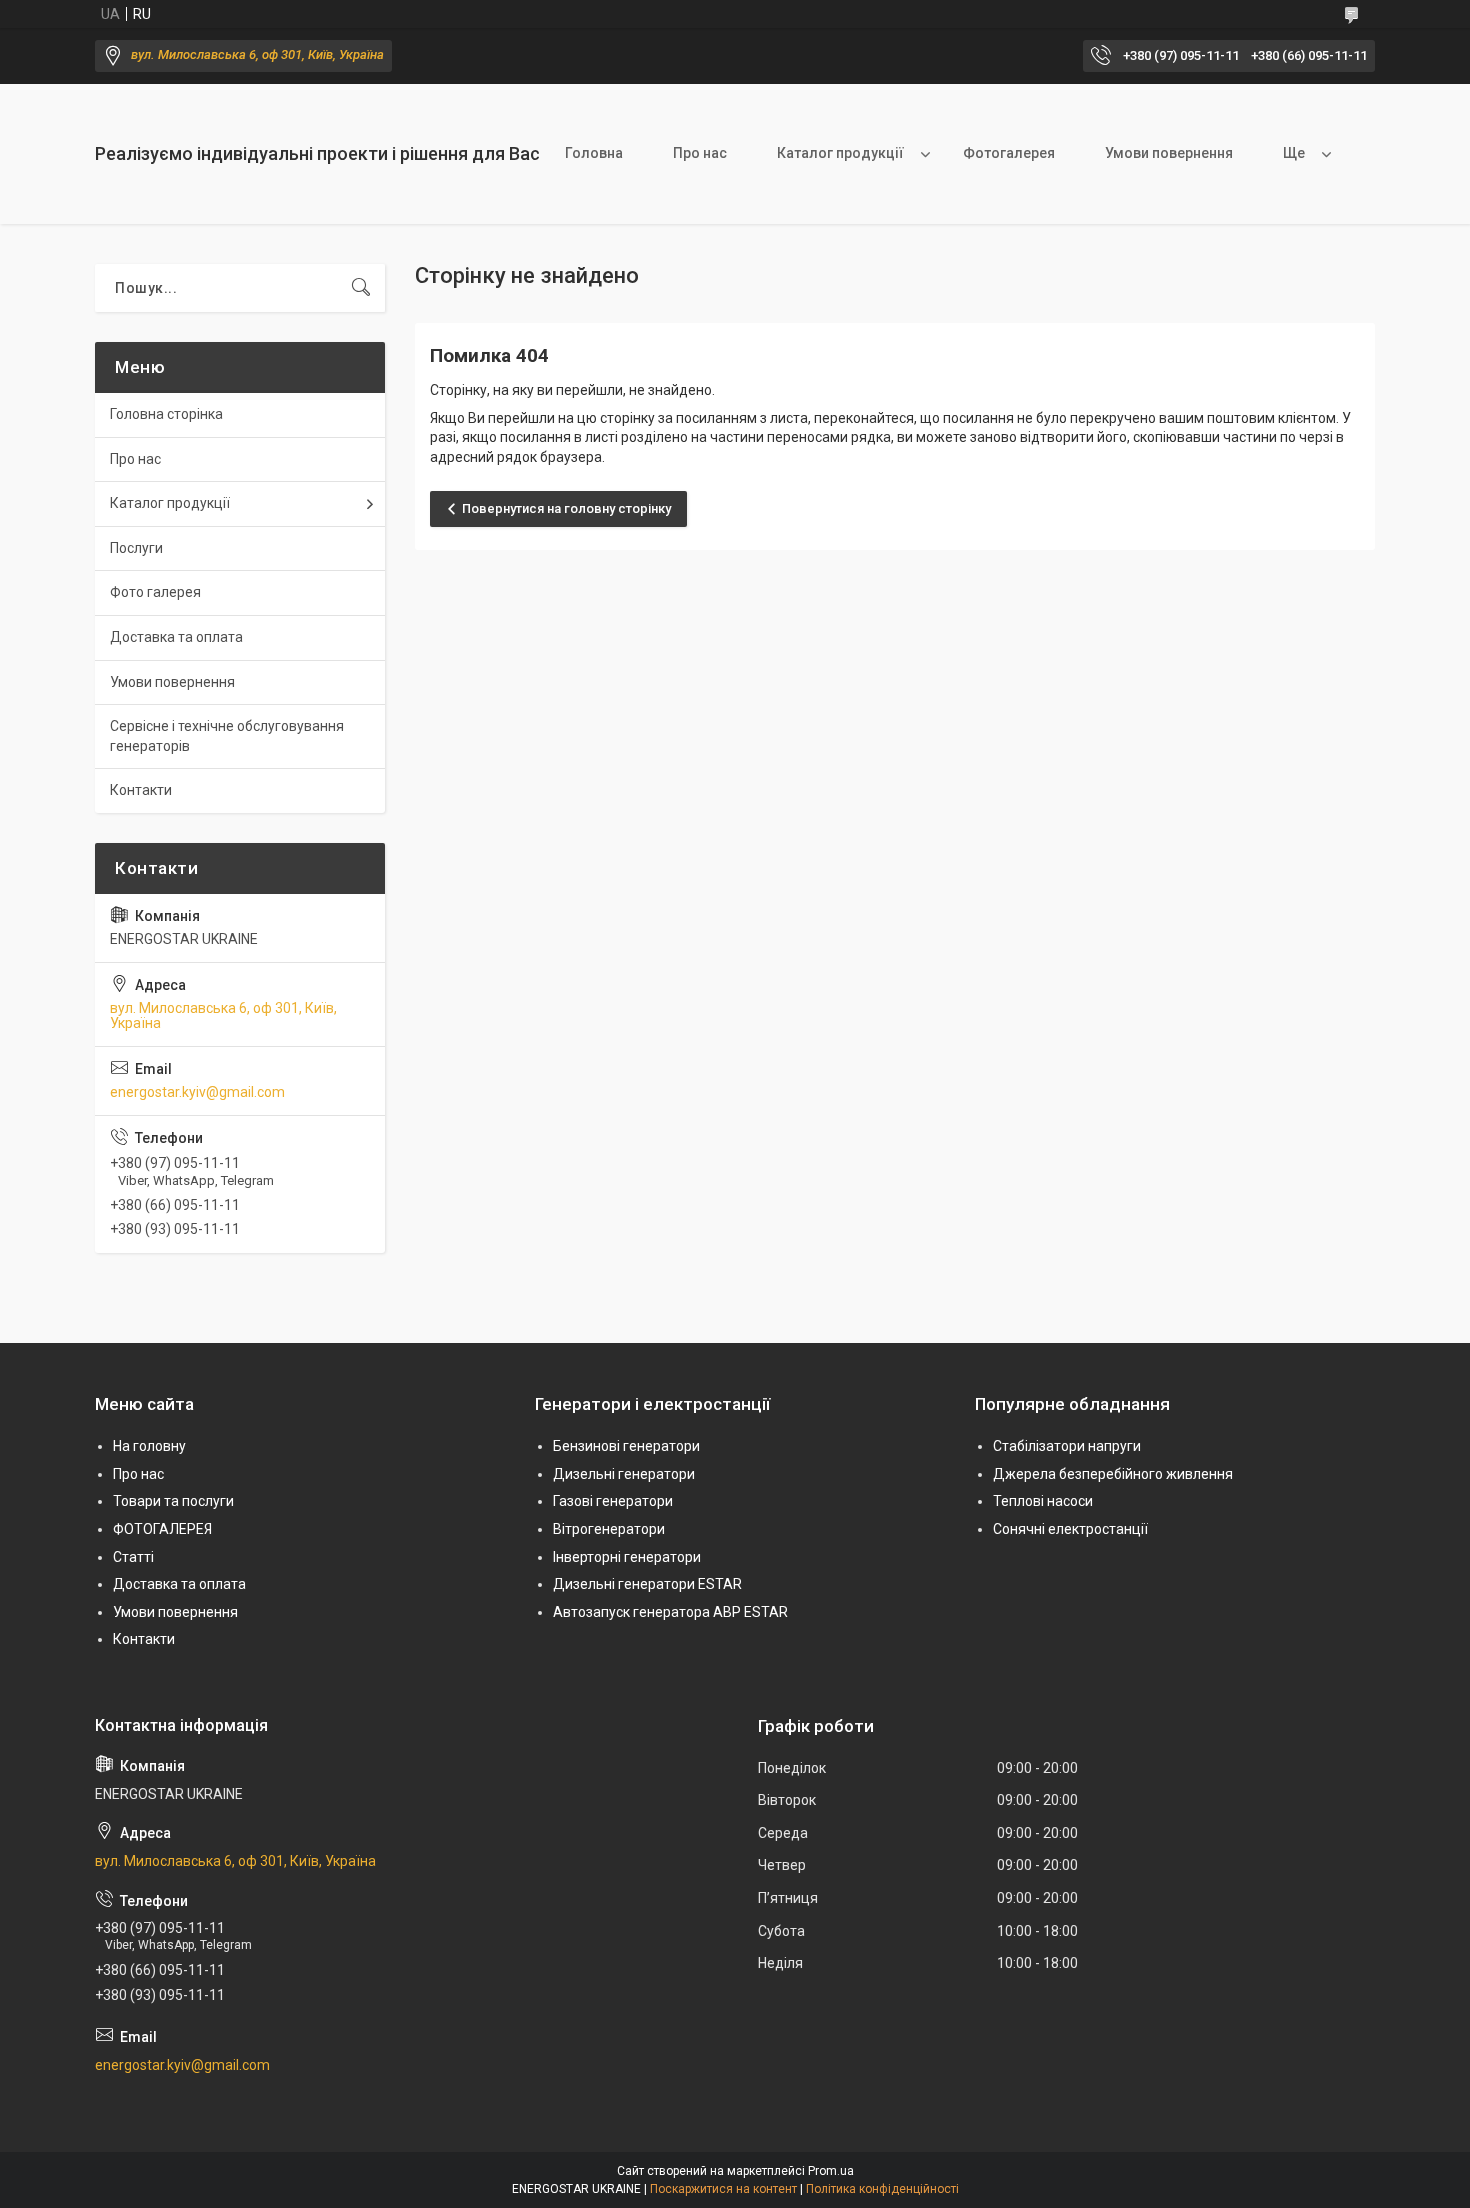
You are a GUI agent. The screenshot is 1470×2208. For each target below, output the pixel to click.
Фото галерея (155, 592)
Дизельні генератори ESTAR (647, 1584)
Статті (133, 1557)
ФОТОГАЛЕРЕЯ (162, 1529)
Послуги (136, 548)
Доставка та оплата (176, 637)
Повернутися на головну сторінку (566, 508)
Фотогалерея (1009, 153)
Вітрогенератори (609, 1529)
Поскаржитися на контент (723, 2189)
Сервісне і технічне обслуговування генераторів (227, 736)
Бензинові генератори (626, 1446)
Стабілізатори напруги (1067, 1446)
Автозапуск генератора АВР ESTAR (670, 1612)
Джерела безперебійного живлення (1113, 1474)
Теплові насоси (1043, 1501)
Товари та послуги (173, 1501)
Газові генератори (613, 1501)
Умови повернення (1169, 153)
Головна (594, 153)
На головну (149, 1446)
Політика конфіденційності (882, 2189)
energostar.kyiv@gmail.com (197, 1092)
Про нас (700, 153)
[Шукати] (361, 288)
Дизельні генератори (624, 1474)
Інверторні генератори (627, 1557)
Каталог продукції (840, 153)
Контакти (141, 790)
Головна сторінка (166, 414)
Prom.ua (831, 2171)
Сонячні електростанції (1070, 1529)
